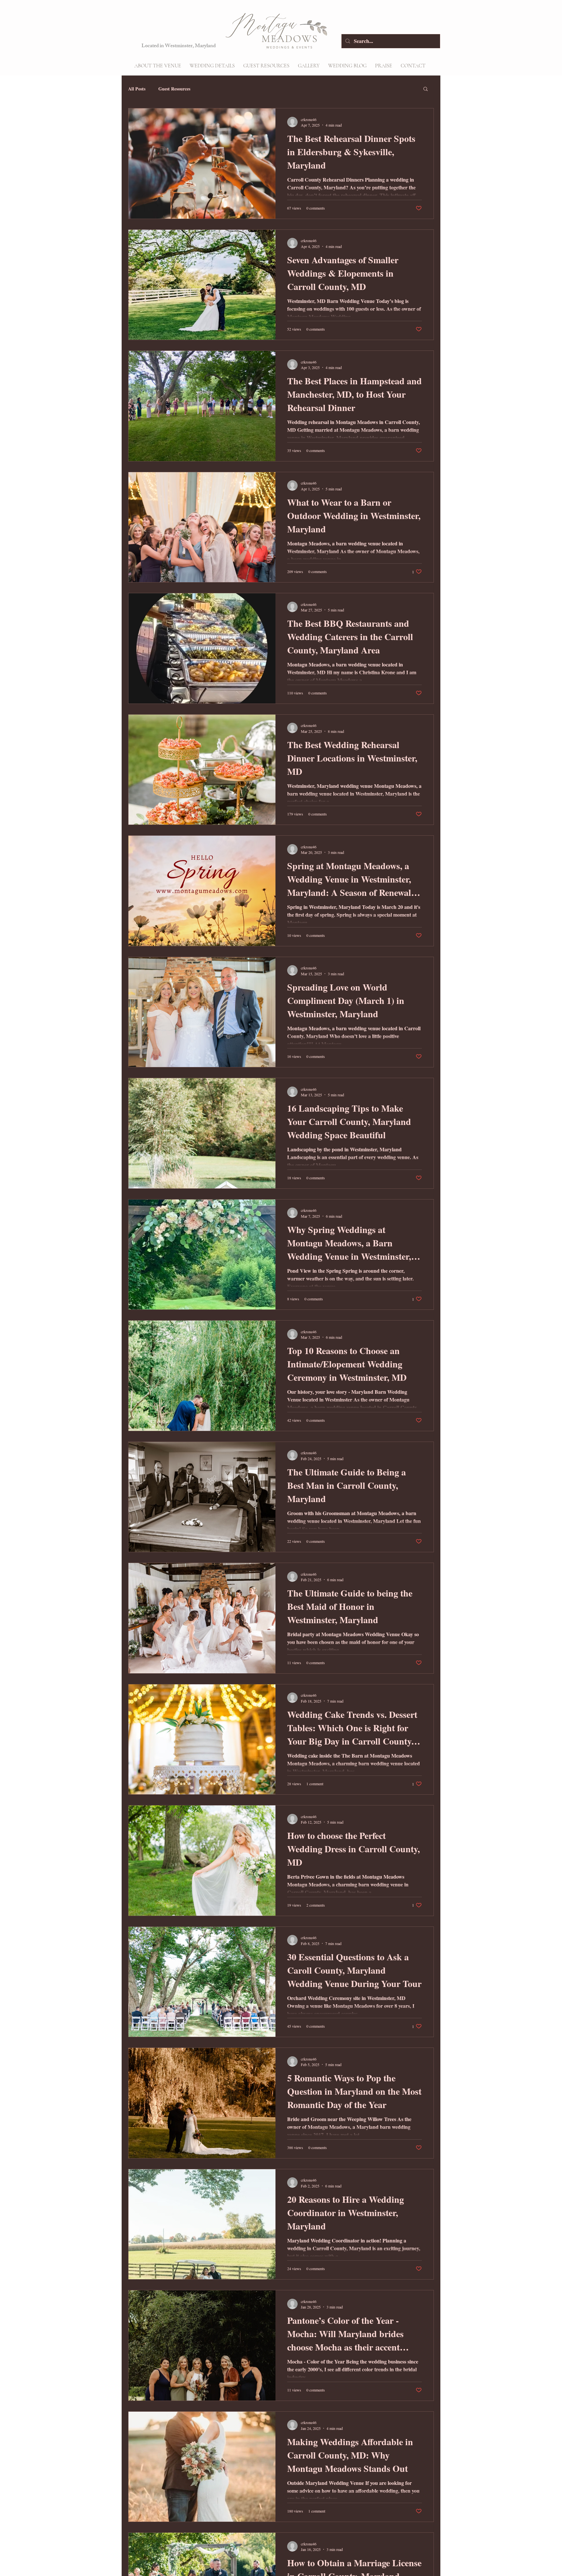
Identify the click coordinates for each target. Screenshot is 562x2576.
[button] (212, 66)
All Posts (137, 89)
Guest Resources (174, 89)
